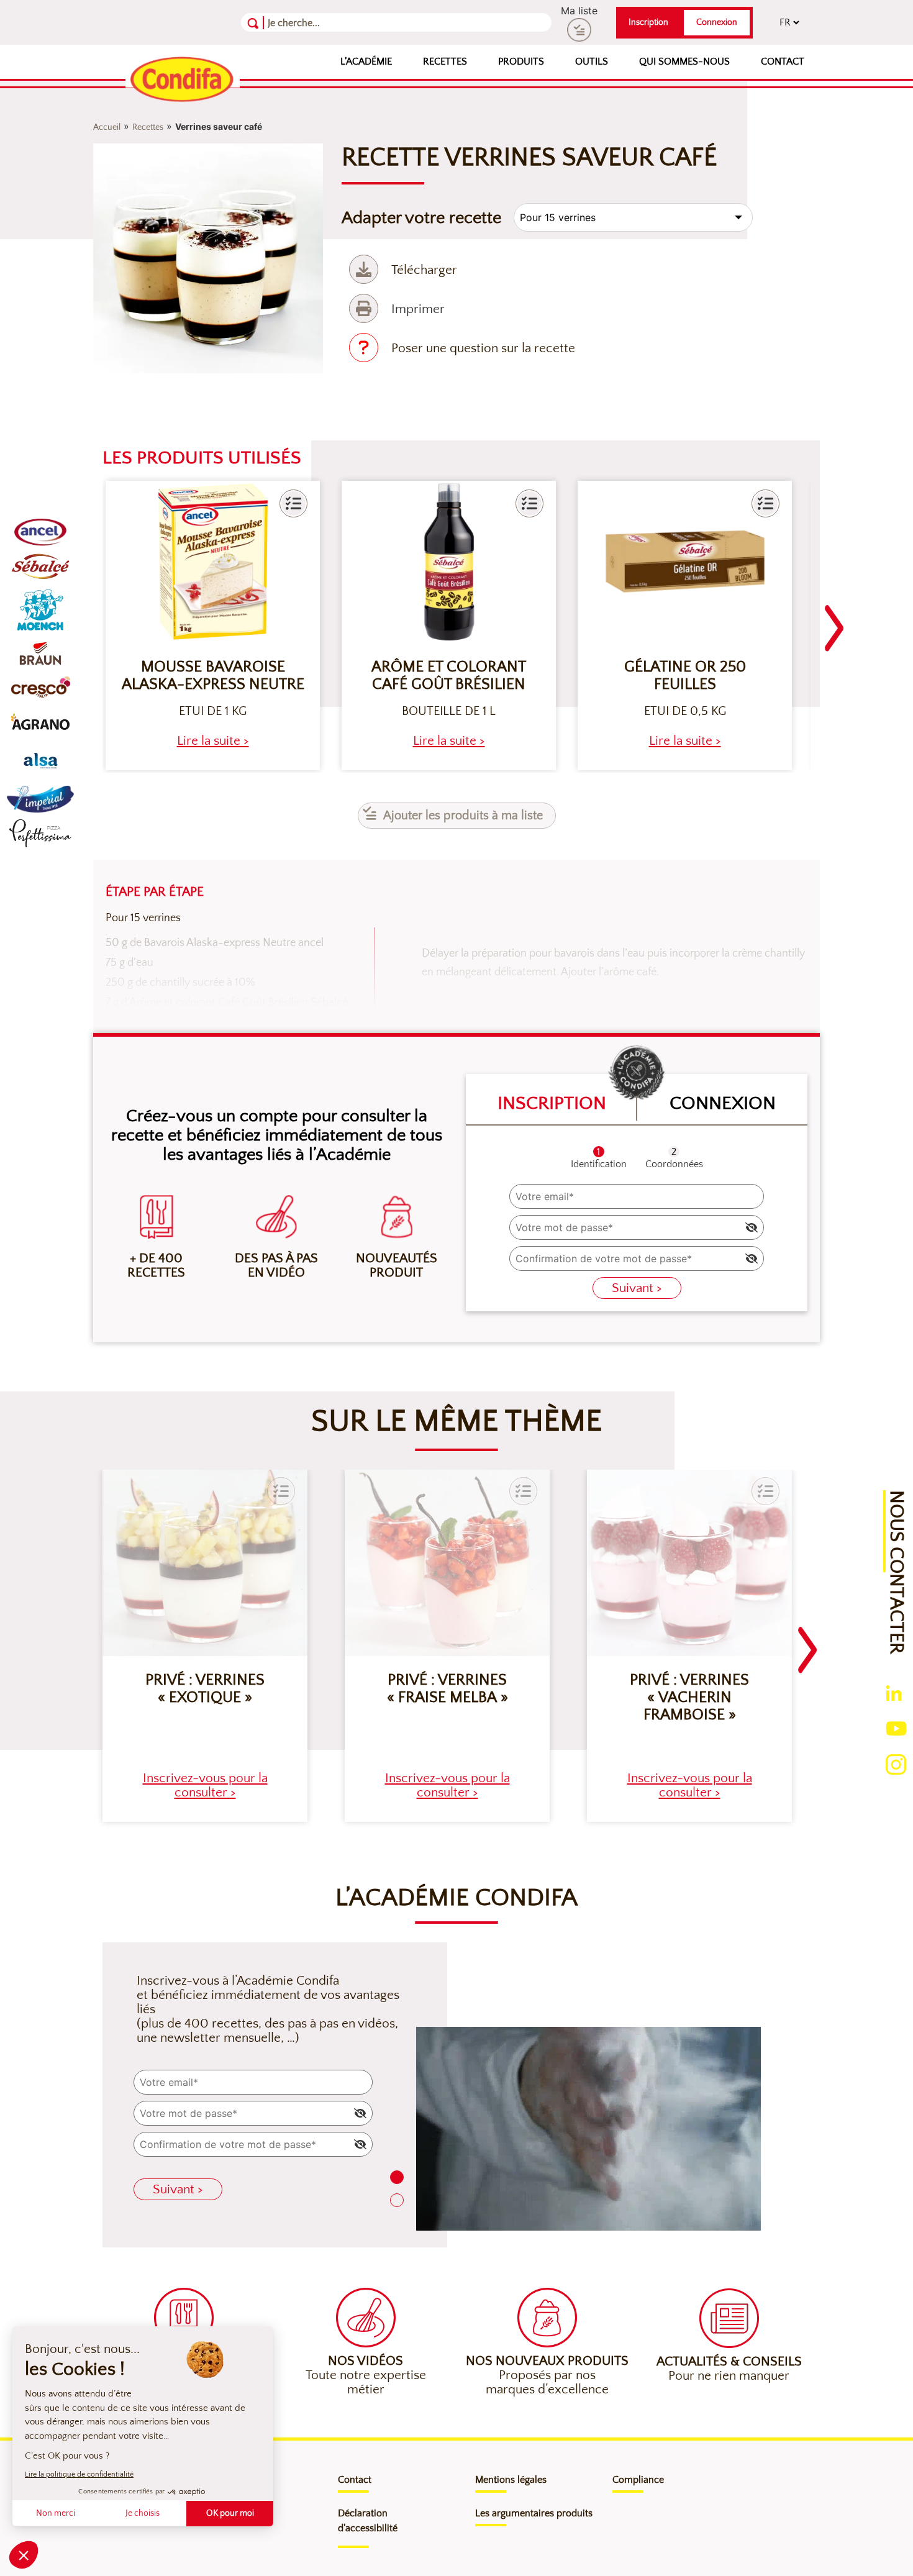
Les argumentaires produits (534, 2513)
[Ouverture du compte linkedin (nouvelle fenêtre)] (894, 1692)
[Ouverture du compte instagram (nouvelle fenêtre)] (896, 1764)
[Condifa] (183, 80)
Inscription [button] (648, 22)
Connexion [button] (717, 22)
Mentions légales (511, 2480)
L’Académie (366, 61)
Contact (783, 61)
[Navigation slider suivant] (834, 621)
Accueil (107, 127)
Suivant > (637, 1288)
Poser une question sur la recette (483, 348)
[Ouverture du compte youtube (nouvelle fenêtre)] (896, 1727)
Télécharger (424, 270)
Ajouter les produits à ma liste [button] (463, 816)
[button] (293, 503)
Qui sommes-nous (684, 61)
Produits (521, 61)
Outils (592, 61)
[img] (752, 1227)
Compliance (638, 2480)
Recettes (445, 61)
